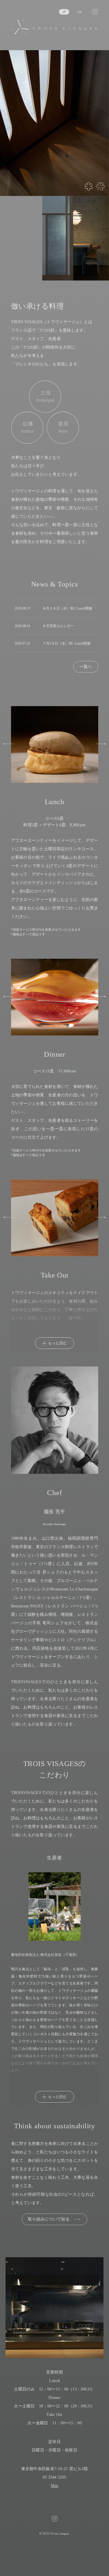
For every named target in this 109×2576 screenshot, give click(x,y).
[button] (8, 744)
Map (55, 2486)
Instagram (95, 12)
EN (80, 12)
